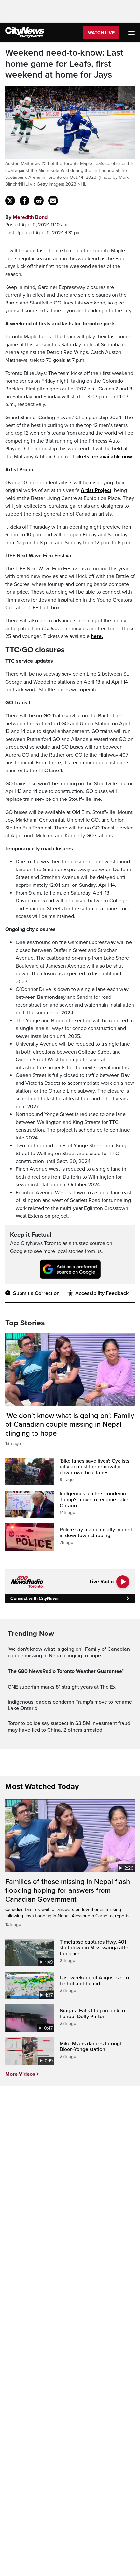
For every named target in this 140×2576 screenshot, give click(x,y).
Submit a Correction (36, 1293)
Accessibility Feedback (102, 1293)
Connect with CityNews (34, 1599)
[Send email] (53, 201)
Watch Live (101, 33)
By (26, 217)
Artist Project (96, 490)
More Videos (20, 2074)
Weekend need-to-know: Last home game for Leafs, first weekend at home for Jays (64, 64)
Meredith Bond (30, 217)
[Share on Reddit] (39, 201)
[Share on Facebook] (24, 201)
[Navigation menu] (132, 33)
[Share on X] (10, 201)
